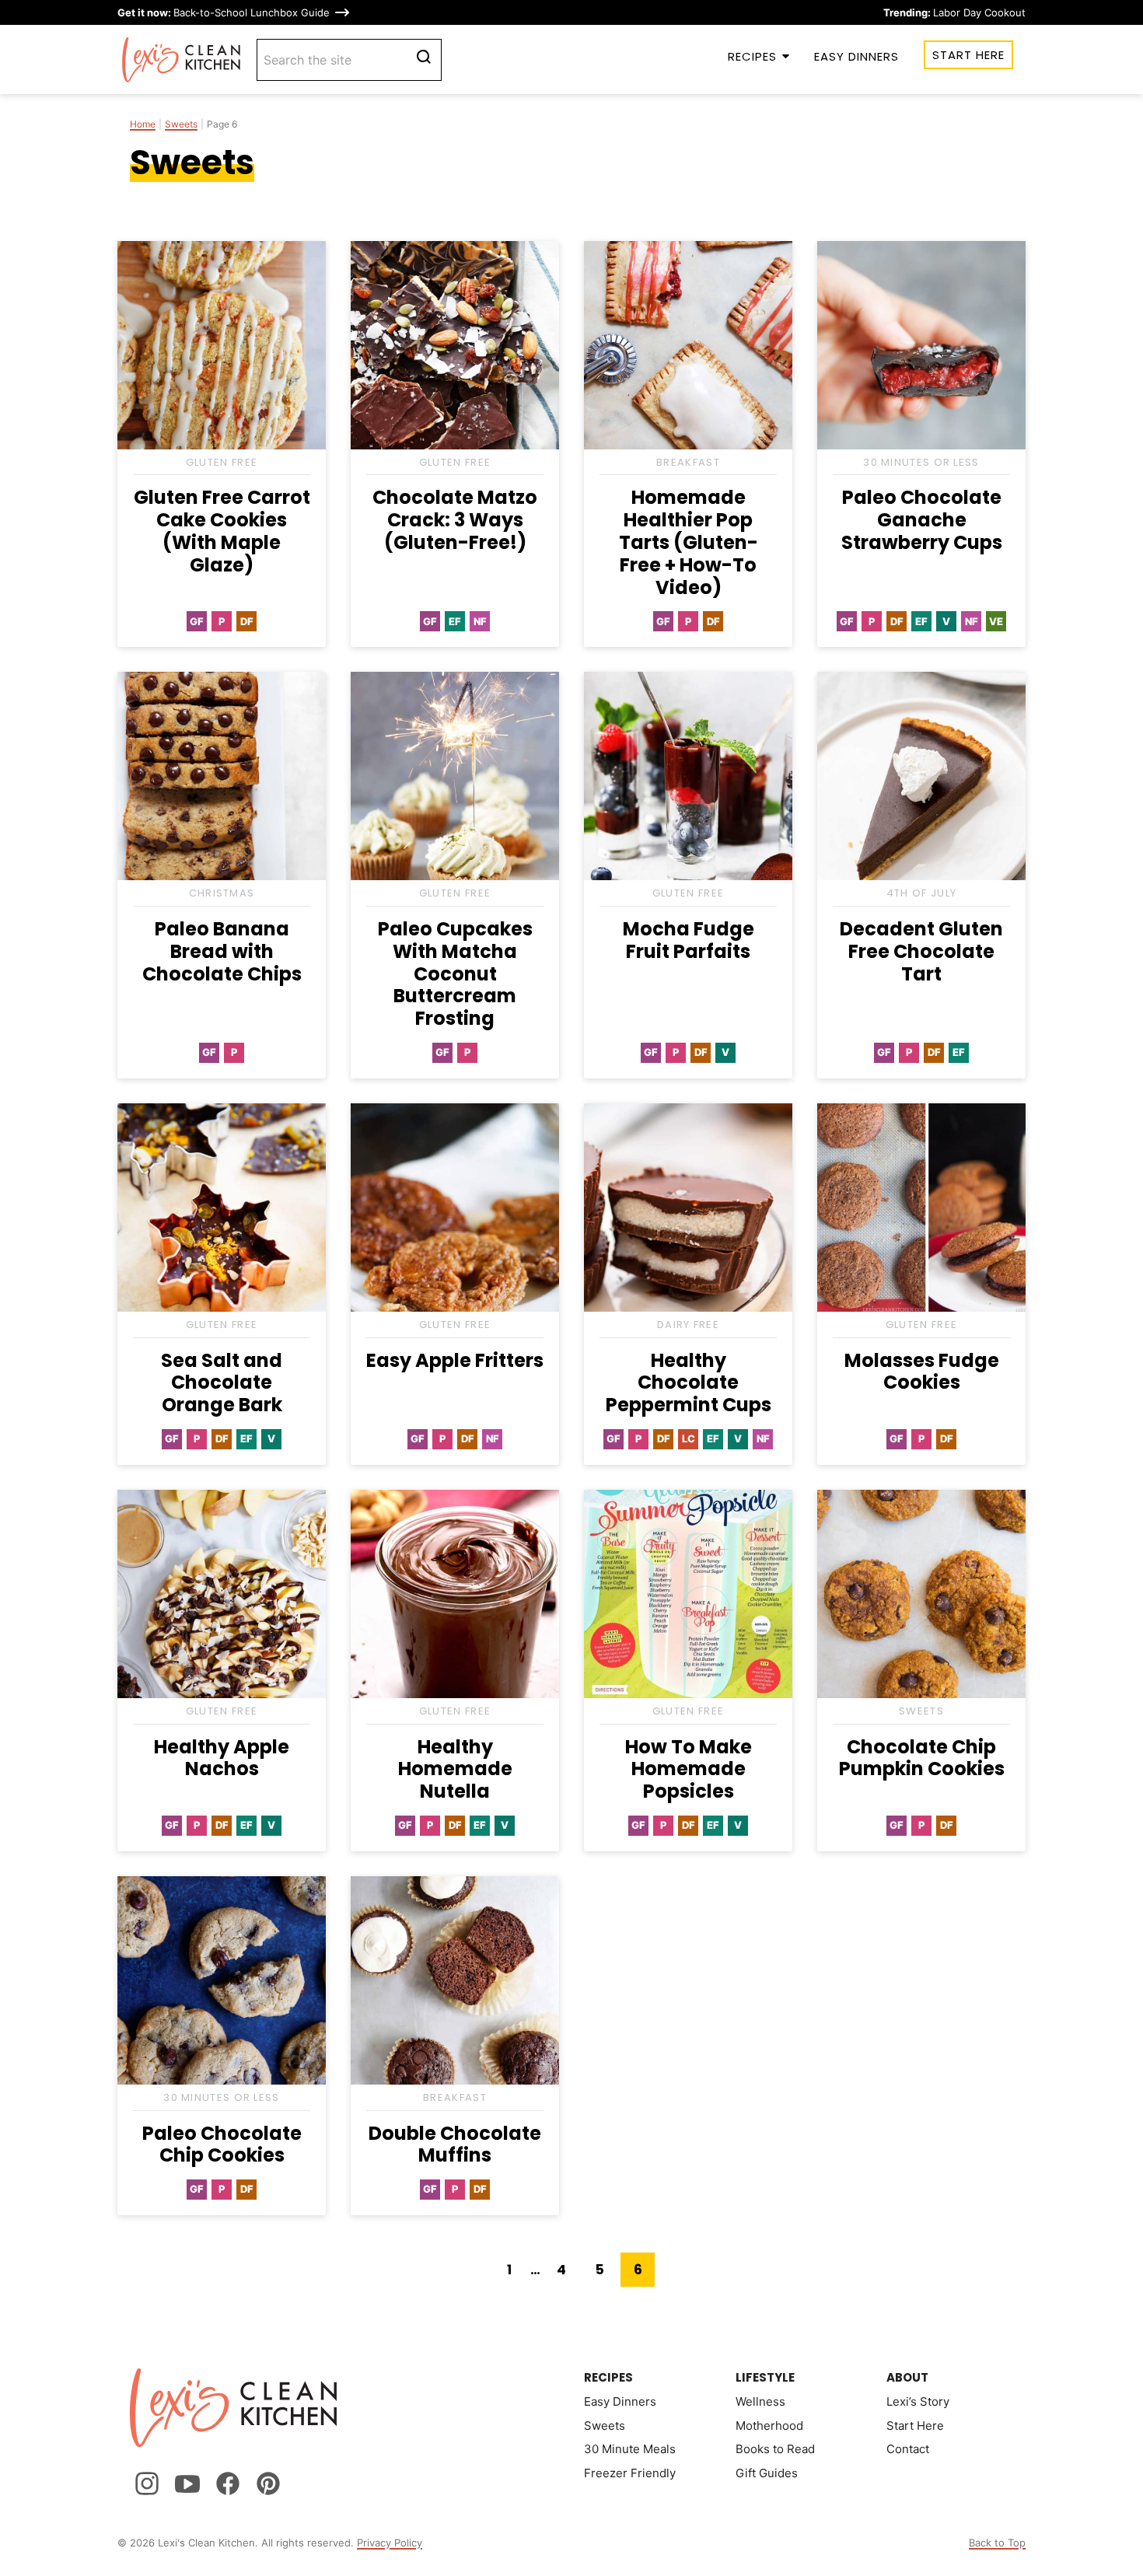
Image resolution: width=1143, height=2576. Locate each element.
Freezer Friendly (630, 2473)
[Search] (424, 57)
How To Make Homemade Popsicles (689, 1769)
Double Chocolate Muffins (455, 2144)
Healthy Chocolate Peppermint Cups (689, 1383)
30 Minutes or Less (921, 462)
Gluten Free (222, 462)
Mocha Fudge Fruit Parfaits (689, 940)
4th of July (921, 893)
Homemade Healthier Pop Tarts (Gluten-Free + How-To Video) (689, 542)
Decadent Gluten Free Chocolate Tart (921, 951)
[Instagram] (147, 2483)
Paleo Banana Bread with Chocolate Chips (222, 951)
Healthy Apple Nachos (222, 1758)
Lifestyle (765, 2377)
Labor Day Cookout (954, 12)
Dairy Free (688, 1325)
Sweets (181, 124)
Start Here (968, 55)
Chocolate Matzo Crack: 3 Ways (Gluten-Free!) (455, 520)
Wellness (760, 2401)
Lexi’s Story (918, 2401)
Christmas (222, 893)
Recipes (752, 56)
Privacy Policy (390, 2543)
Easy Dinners (856, 56)
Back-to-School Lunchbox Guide (224, 12)
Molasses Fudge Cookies (922, 1372)
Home (143, 124)
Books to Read (775, 2449)
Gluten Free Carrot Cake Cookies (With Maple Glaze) (222, 531)
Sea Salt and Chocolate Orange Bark (222, 1383)
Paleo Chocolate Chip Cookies (222, 2144)
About (907, 2377)
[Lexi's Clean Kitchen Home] (182, 60)
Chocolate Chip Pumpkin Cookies (922, 1758)
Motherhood (769, 2426)
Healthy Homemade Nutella (455, 1769)
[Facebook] (228, 2483)
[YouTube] (187, 2483)
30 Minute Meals (630, 2449)
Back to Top (997, 2543)
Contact (908, 2449)
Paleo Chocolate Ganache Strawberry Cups (922, 520)
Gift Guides (767, 2473)
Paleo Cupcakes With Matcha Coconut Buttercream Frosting (455, 973)
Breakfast (688, 462)
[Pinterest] (268, 2483)
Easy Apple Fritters (455, 1360)
